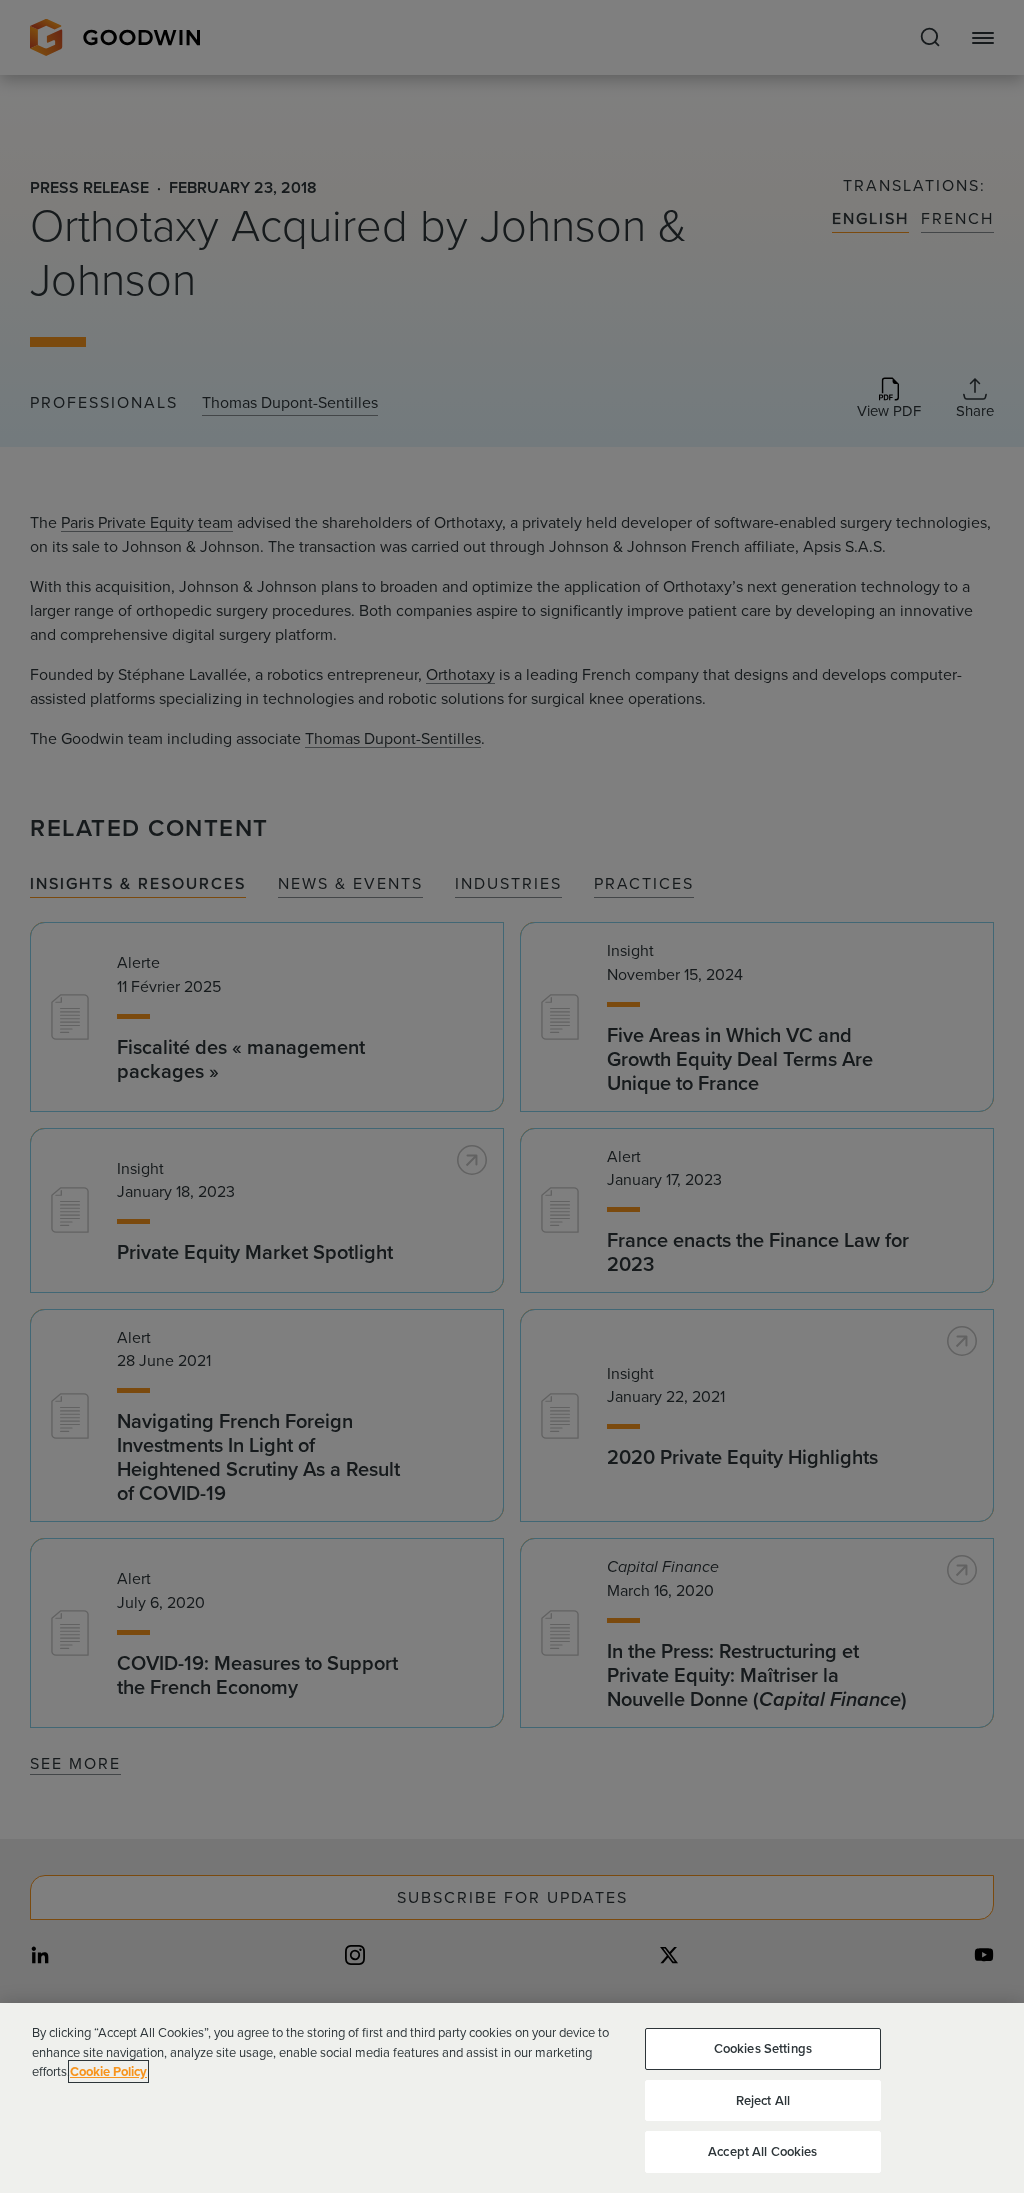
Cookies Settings (763, 2048)
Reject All (763, 2100)
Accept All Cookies (762, 2151)
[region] (512, 2098)
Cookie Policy (108, 2071)
